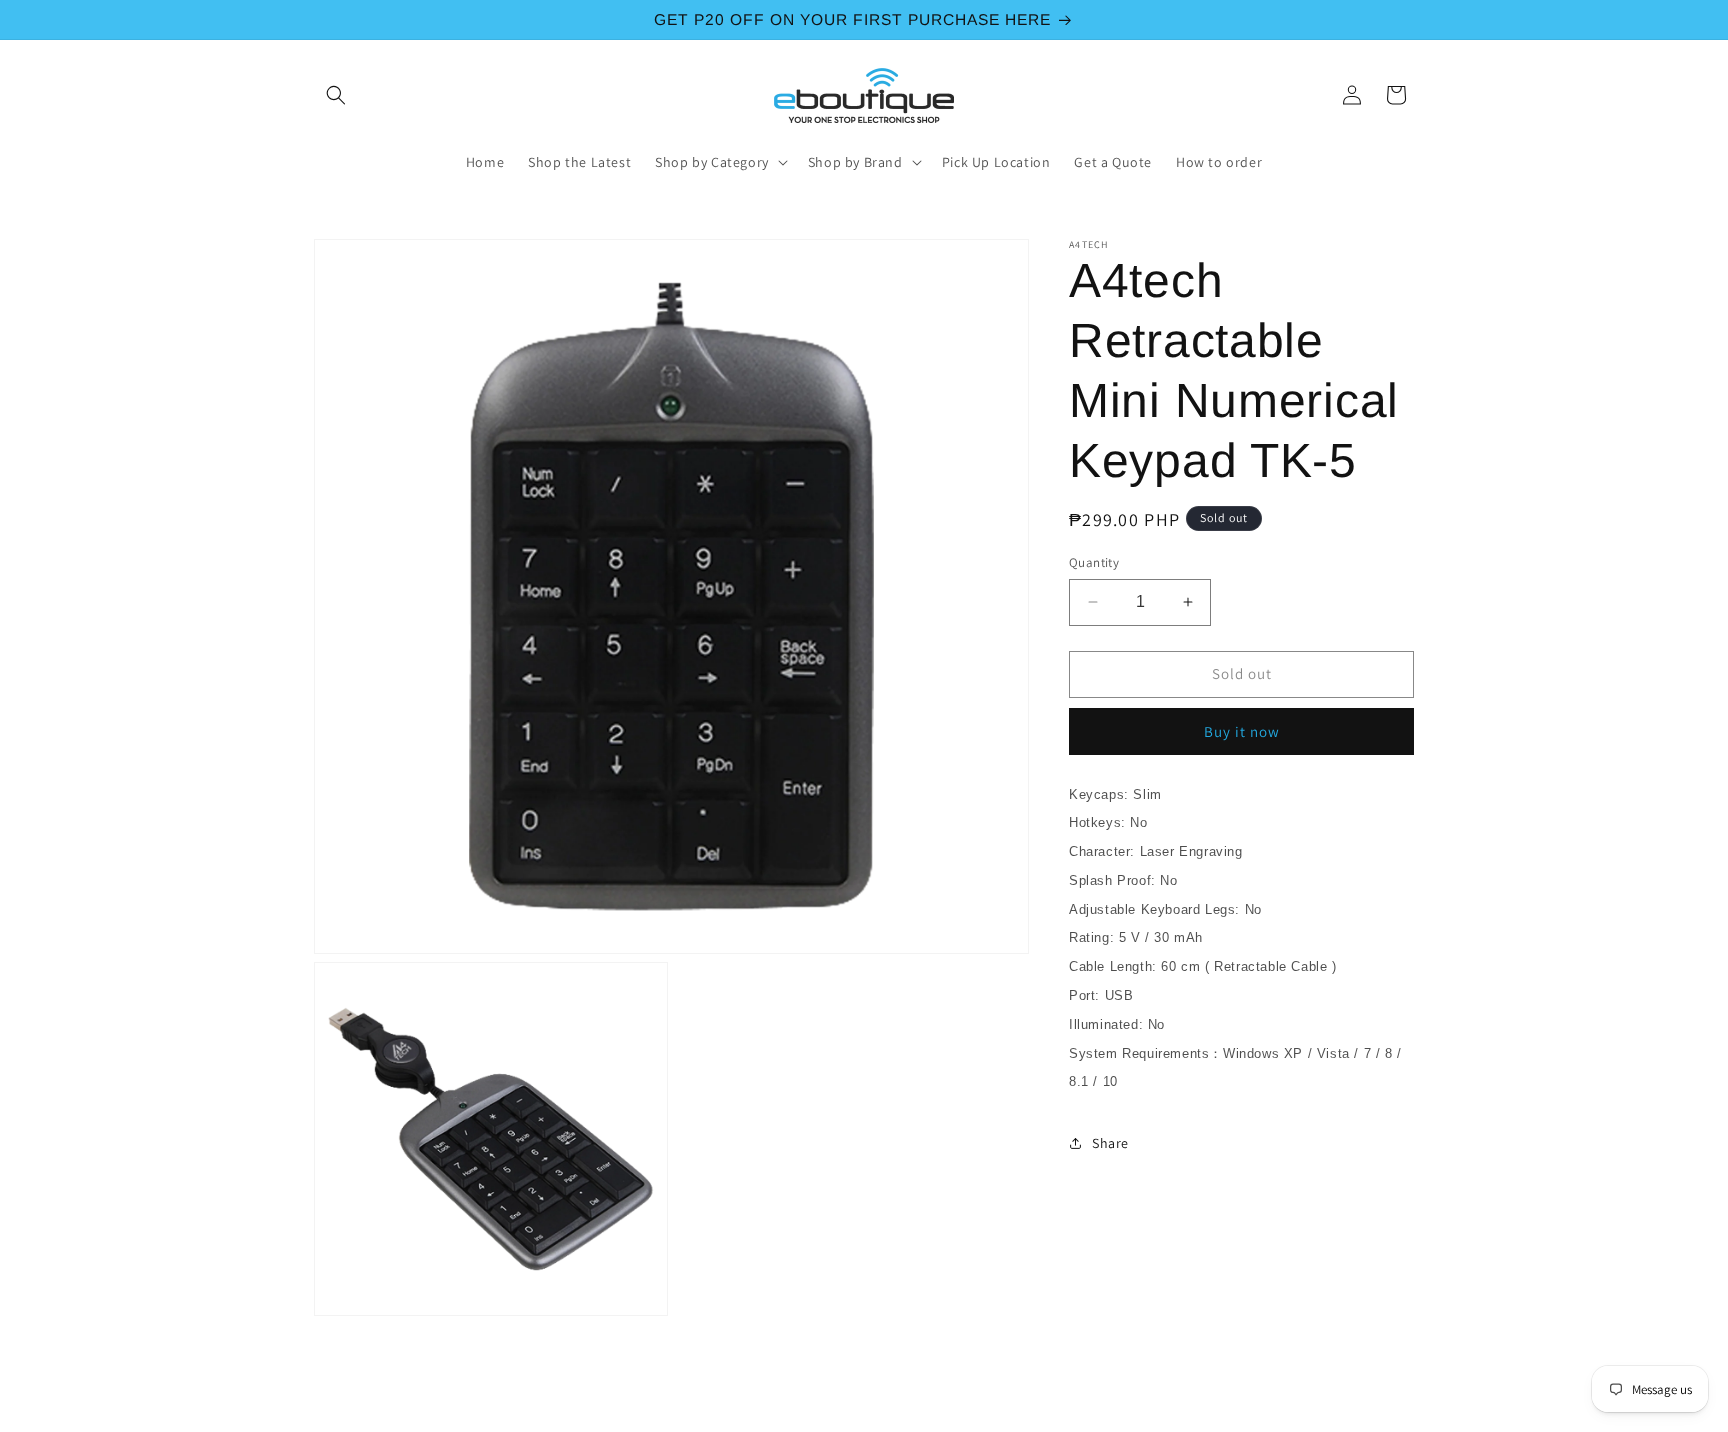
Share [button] (1110, 1143)
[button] (336, 95)
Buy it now (1242, 731)
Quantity (1094, 562)
